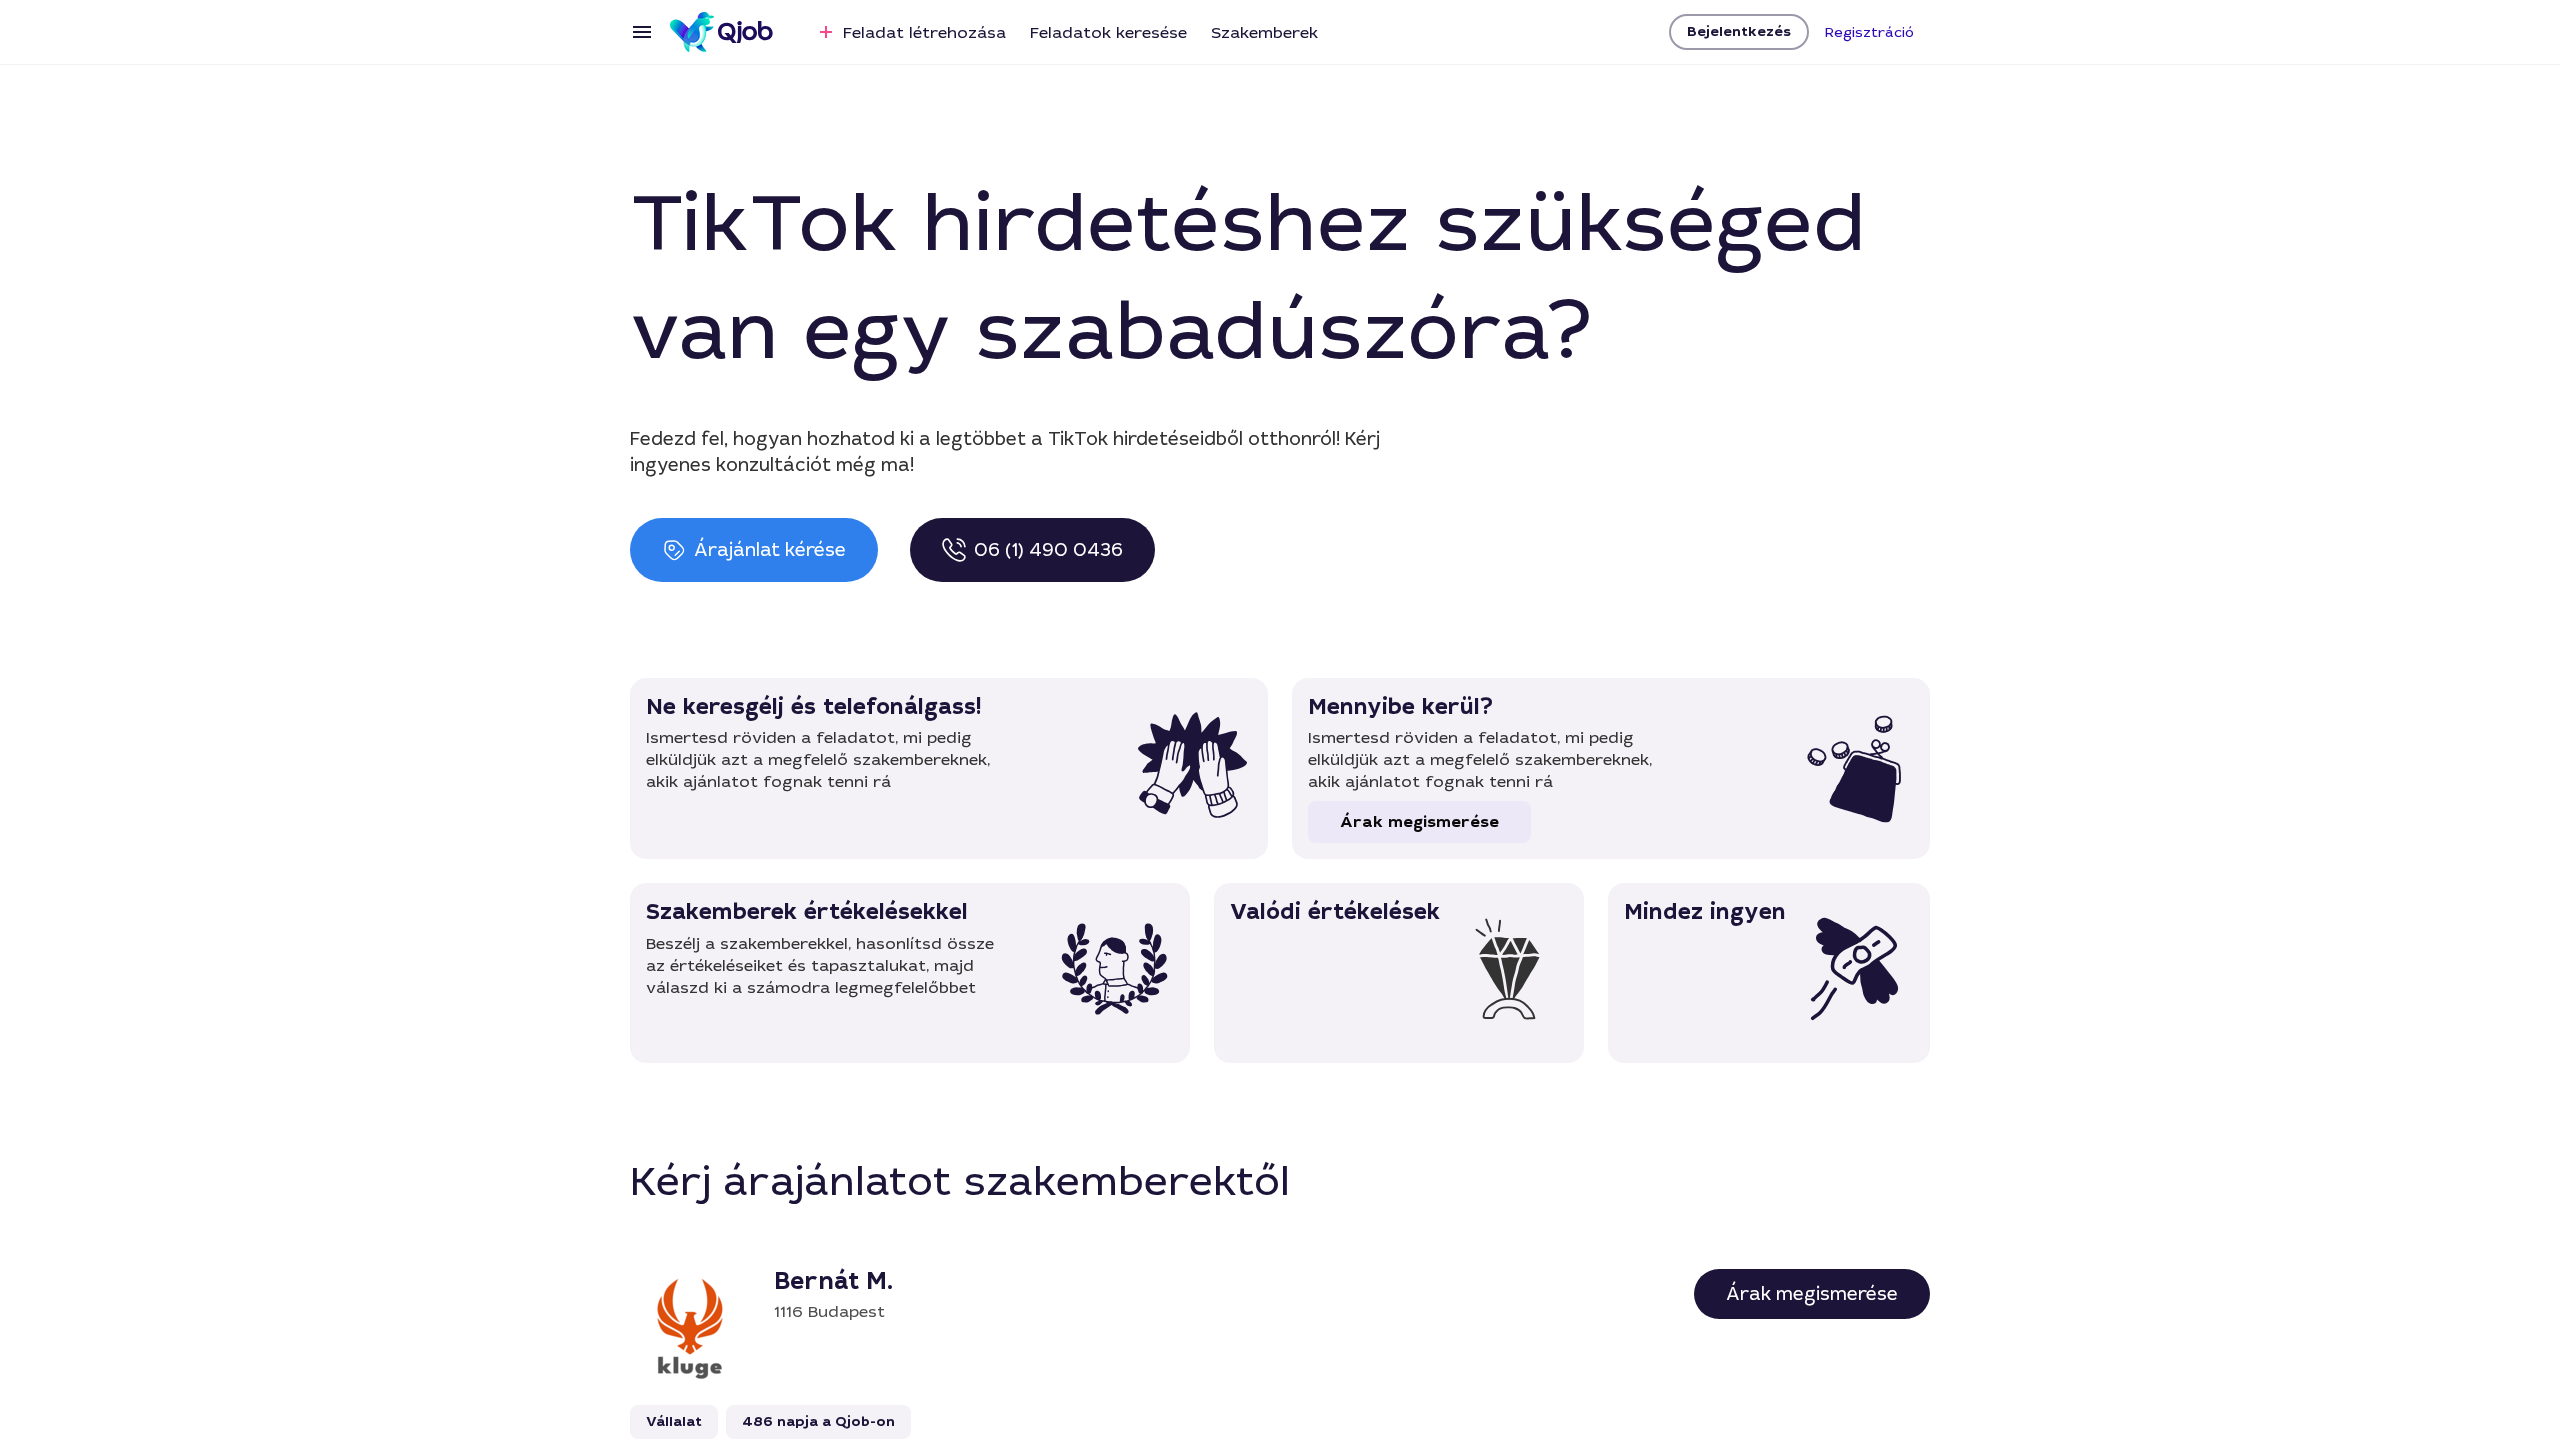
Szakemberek (1264, 32)
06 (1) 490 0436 (1048, 550)
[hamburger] (642, 32)
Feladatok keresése (1108, 32)
